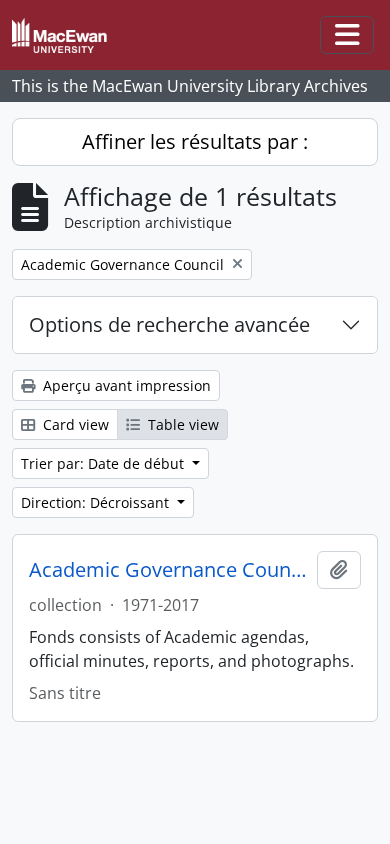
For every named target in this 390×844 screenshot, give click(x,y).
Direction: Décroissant (97, 502)
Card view (74, 424)
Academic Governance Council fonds (169, 570)
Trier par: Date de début (104, 463)
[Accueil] (67, 35)
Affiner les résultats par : (195, 141)
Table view (181, 424)
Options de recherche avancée (169, 324)
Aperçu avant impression (125, 385)
